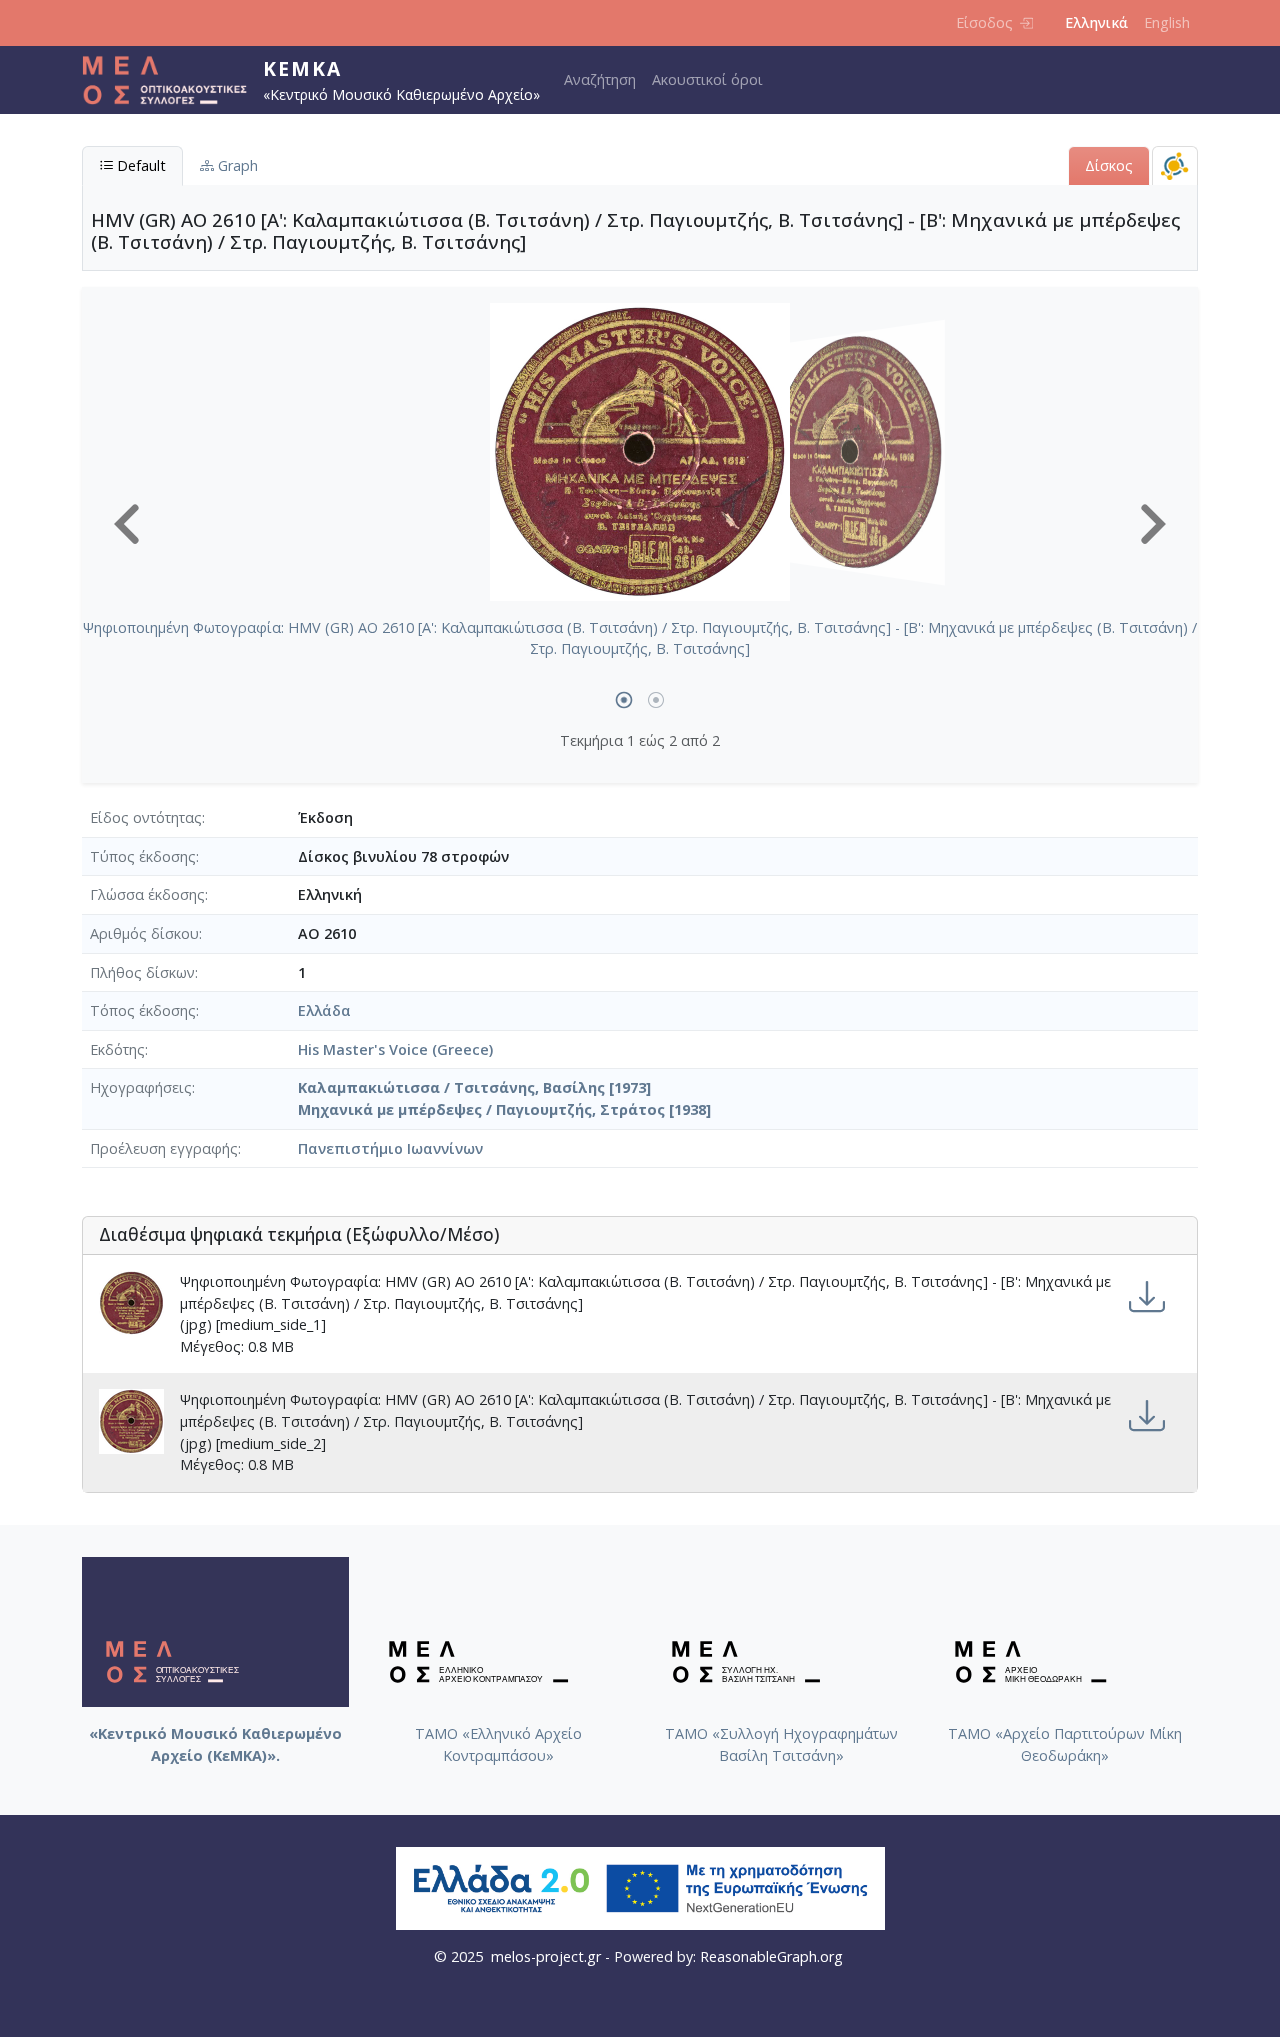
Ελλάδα (324, 1010)
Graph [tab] (236, 165)
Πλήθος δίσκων (142, 972)
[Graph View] (1175, 165)
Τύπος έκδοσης (143, 856)
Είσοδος (984, 22)
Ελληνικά (1096, 22)
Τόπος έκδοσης (143, 1010)
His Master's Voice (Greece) (395, 1049)
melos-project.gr (546, 1956)
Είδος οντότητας (146, 817)
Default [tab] (139, 165)
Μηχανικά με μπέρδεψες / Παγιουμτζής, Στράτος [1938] (504, 1109)
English (1167, 22)
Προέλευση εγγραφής (164, 1148)
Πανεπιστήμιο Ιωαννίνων (390, 1148)
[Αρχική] (172, 80)
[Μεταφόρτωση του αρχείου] (1147, 1297)
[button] (127, 524)
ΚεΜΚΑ (302, 68)
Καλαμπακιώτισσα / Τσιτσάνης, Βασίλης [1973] (474, 1087)
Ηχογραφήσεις (141, 1087)
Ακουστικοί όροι (707, 79)
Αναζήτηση (600, 79)
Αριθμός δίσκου (144, 933)
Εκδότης (117, 1049)
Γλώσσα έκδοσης (147, 894)
